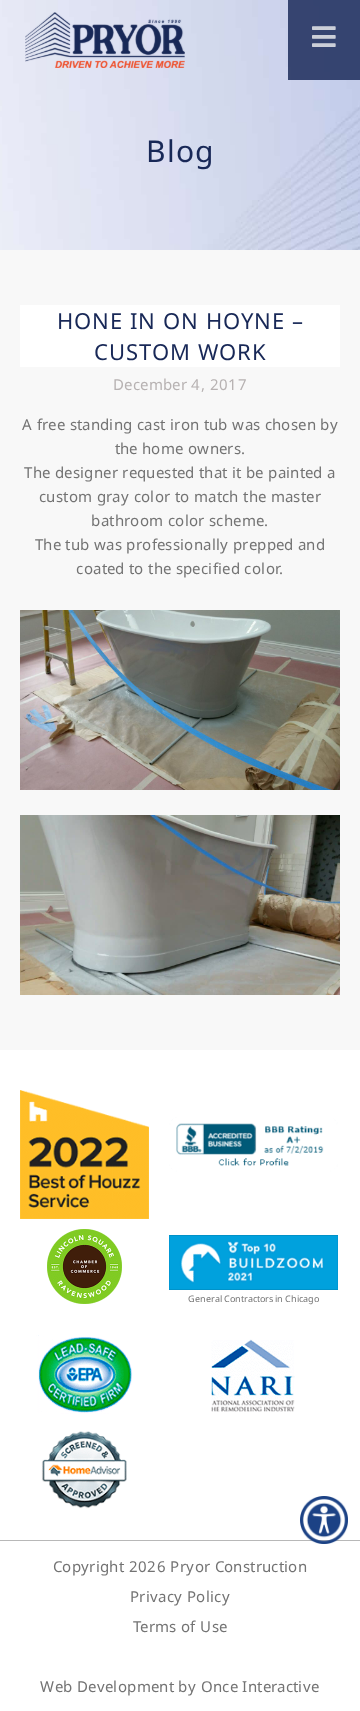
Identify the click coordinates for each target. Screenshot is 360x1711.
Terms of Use (180, 1626)
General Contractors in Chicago (253, 1298)
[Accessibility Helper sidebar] (324, 1520)
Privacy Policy (180, 1596)
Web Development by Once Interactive (179, 1686)
